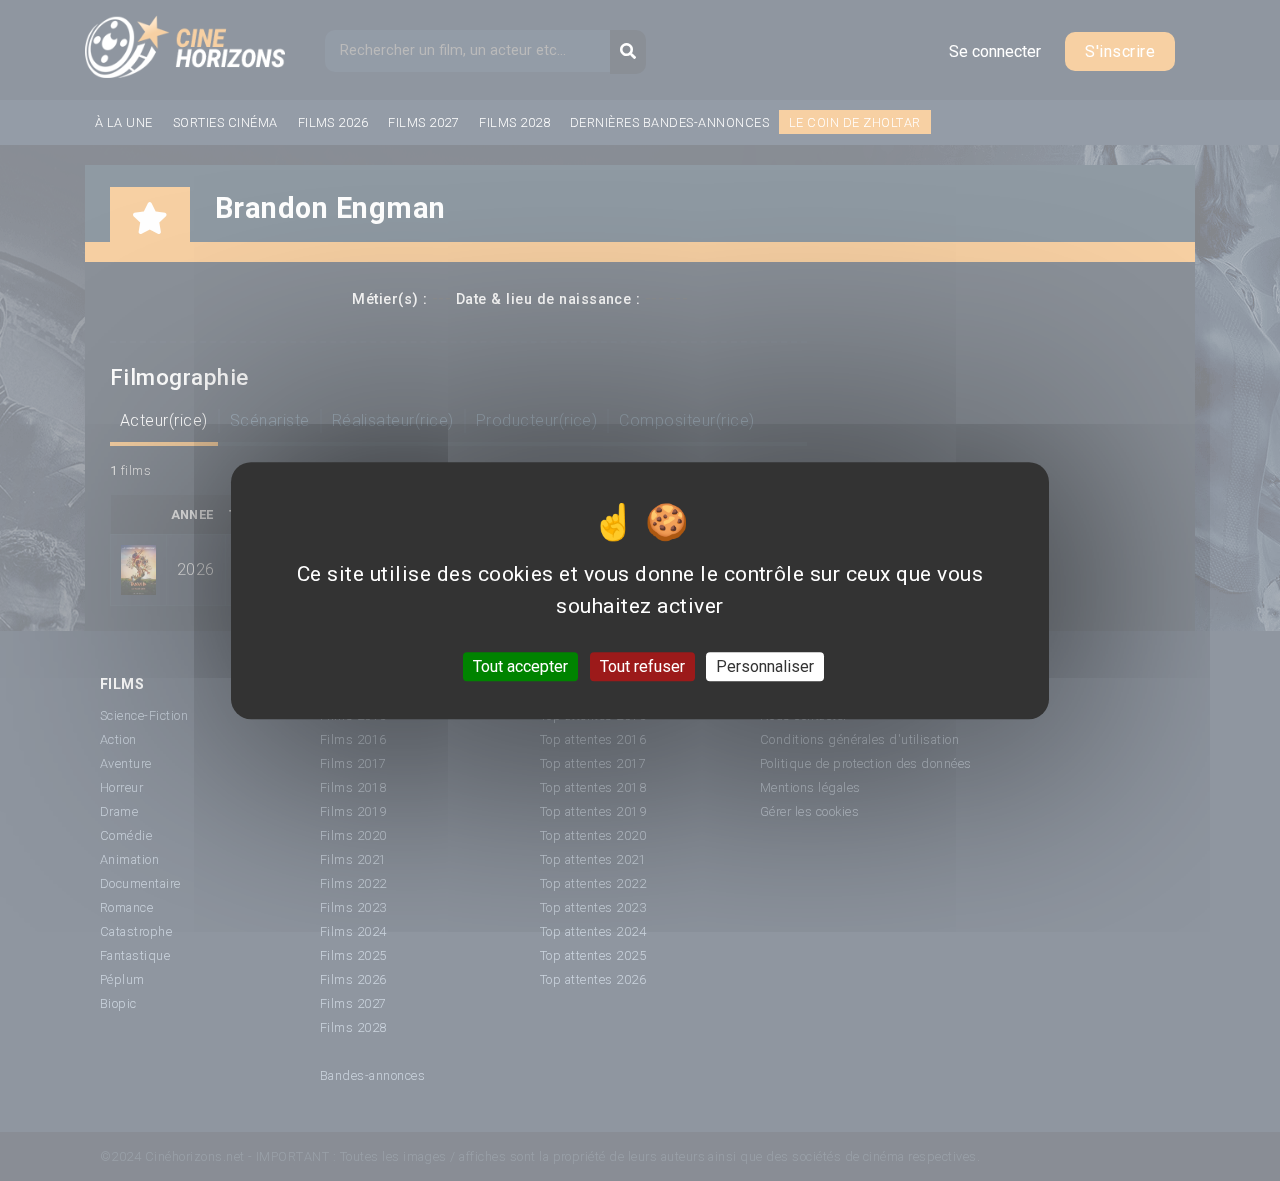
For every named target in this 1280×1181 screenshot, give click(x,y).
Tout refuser (642, 666)
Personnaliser (765, 666)
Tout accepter (520, 666)
